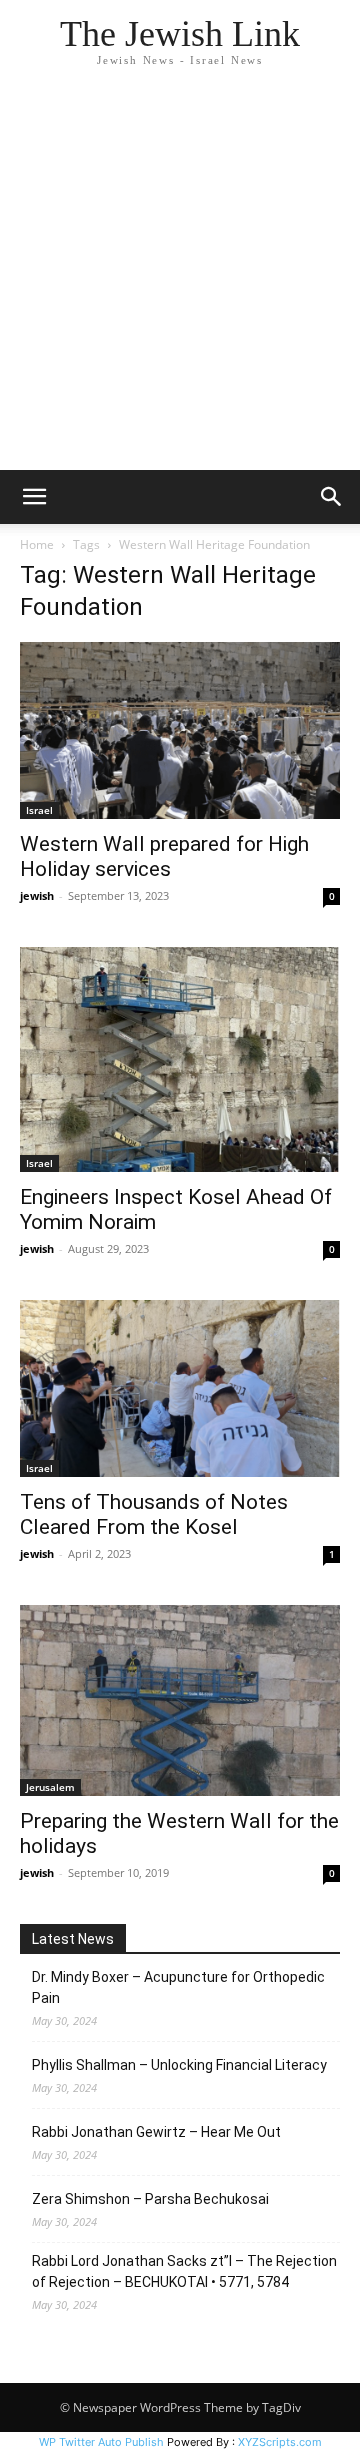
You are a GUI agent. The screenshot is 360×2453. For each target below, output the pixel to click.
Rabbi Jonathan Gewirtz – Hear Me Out (156, 2132)
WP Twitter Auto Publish (101, 2442)
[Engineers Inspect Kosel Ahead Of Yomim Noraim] (180, 1059)
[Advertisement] (180, 280)
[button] (34, 497)
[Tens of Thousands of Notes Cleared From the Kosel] (180, 1389)
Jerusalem (50, 1787)
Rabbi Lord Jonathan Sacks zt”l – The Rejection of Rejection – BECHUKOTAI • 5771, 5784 (184, 2271)
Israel (39, 810)
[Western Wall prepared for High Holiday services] (180, 730)
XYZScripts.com (280, 2442)
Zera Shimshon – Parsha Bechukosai (150, 2199)
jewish (37, 895)
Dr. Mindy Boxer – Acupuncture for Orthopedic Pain (178, 1987)
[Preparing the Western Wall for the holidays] (180, 1700)
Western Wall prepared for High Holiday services (164, 856)
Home (37, 544)
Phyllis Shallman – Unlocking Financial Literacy (179, 2065)
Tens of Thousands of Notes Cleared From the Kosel (154, 1514)
